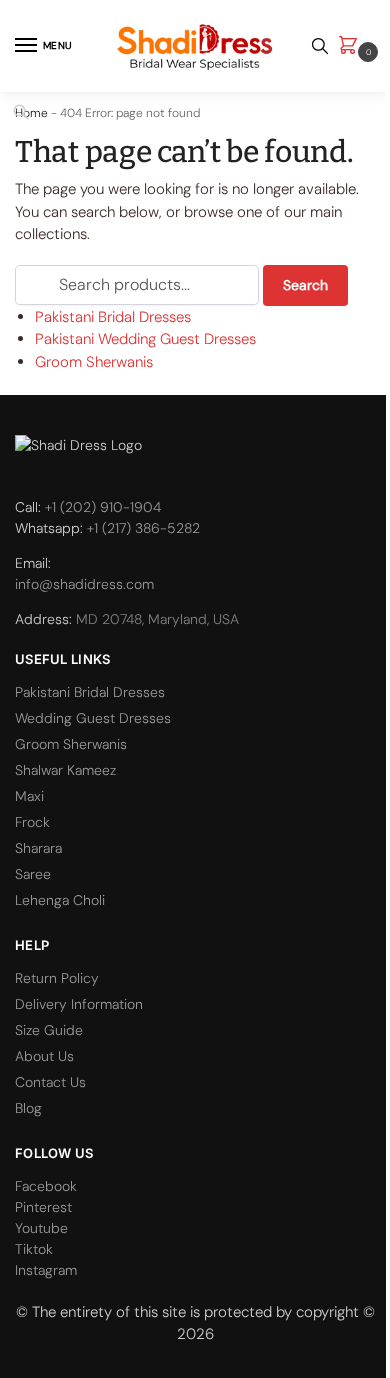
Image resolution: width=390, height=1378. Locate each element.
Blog (28, 1108)
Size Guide (49, 1030)
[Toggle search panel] (320, 46)
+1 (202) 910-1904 (103, 507)
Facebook (46, 1186)
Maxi (29, 796)
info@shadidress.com (84, 584)
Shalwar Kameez (65, 770)
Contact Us (50, 1082)
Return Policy (57, 978)
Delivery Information (79, 1004)
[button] (352, 46)
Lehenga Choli (60, 900)
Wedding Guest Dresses (93, 718)
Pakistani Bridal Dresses (113, 317)
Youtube (41, 1228)
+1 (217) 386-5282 (143, 528)
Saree (33, 874)
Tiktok (34, 1249)
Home (31, 113)
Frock (32, 822)
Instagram (46, 1270)
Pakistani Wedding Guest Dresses (145, 339)
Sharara (38, 848)
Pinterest (43, 1207)
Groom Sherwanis (94, 362)
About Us (44, 1056)
